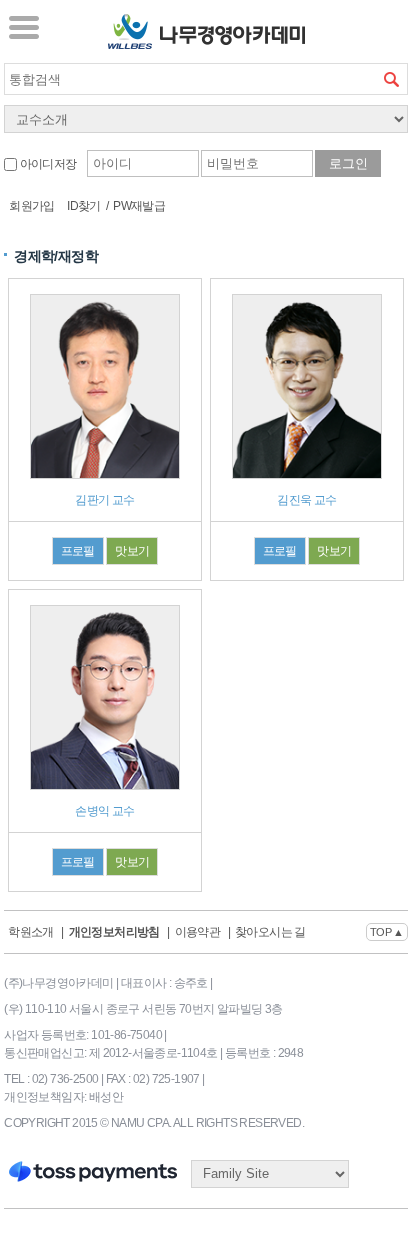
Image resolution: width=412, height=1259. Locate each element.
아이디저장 (46, 164)
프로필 (78, 551)
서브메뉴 (24, 27)
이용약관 (198, 932)
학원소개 (31, 932)
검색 (392, 79)
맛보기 (132, 551)
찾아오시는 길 (270, 932)
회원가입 (32, 206)
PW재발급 (139, 206)
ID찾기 (84, 206)
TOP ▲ (387, 932)
